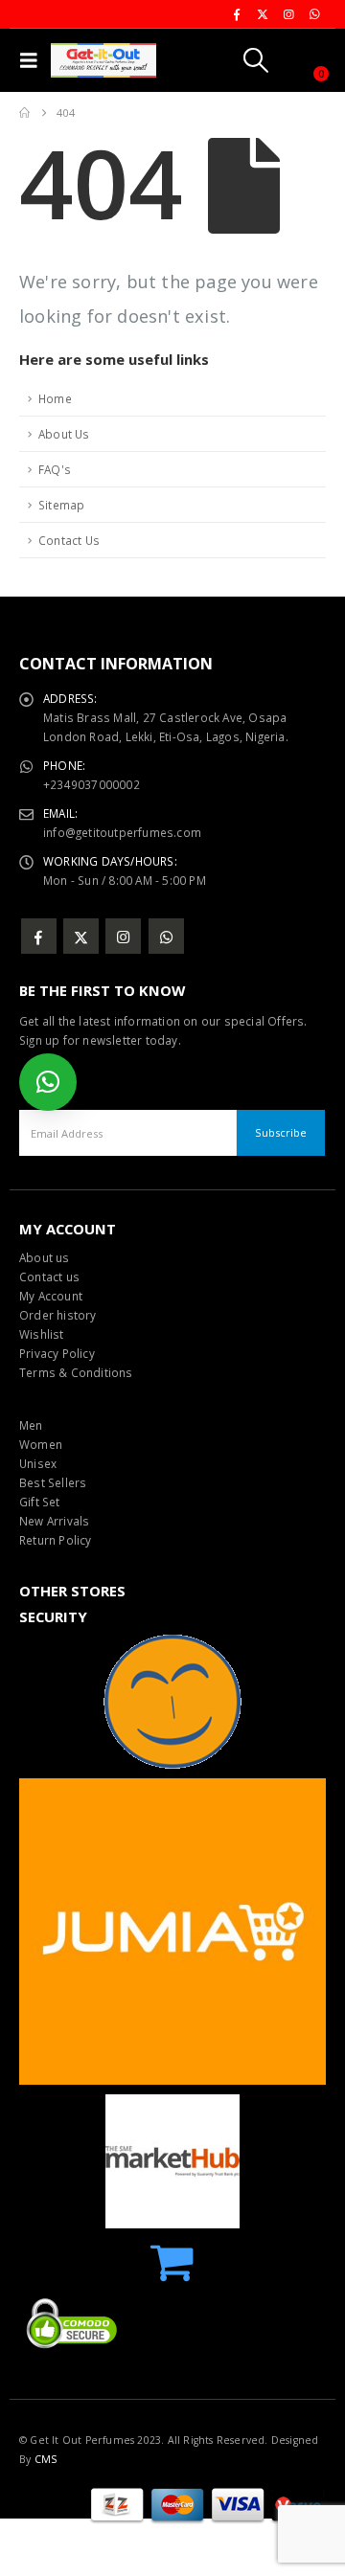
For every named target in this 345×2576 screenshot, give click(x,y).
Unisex (38, 1463)
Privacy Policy (57, 1353)
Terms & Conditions (76, 1372)
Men (31, 1425)
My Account (51, 1296)
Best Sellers (53, 1482)
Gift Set (40, 1502)
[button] (33, 60)
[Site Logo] (103, 60)
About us (45, 1257)
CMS (46, 2459)
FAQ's (55, 469)
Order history (58, 1315)
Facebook (39, 936)
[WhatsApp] (314, 14)
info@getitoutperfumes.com (122, 832)
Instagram (123, 936)
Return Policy (56, 1540)
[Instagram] (288, 14)
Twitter (81, 936)
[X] (263, 14)
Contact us (49, 1277)
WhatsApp (166, 936)
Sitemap (61, 505)
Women (41, 1444)
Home (55, 398)
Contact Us (69, 540)
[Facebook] (237, 14)
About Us (64, 434)
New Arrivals (54, 1521)
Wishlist (42, 1334)
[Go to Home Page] (24, 113)
